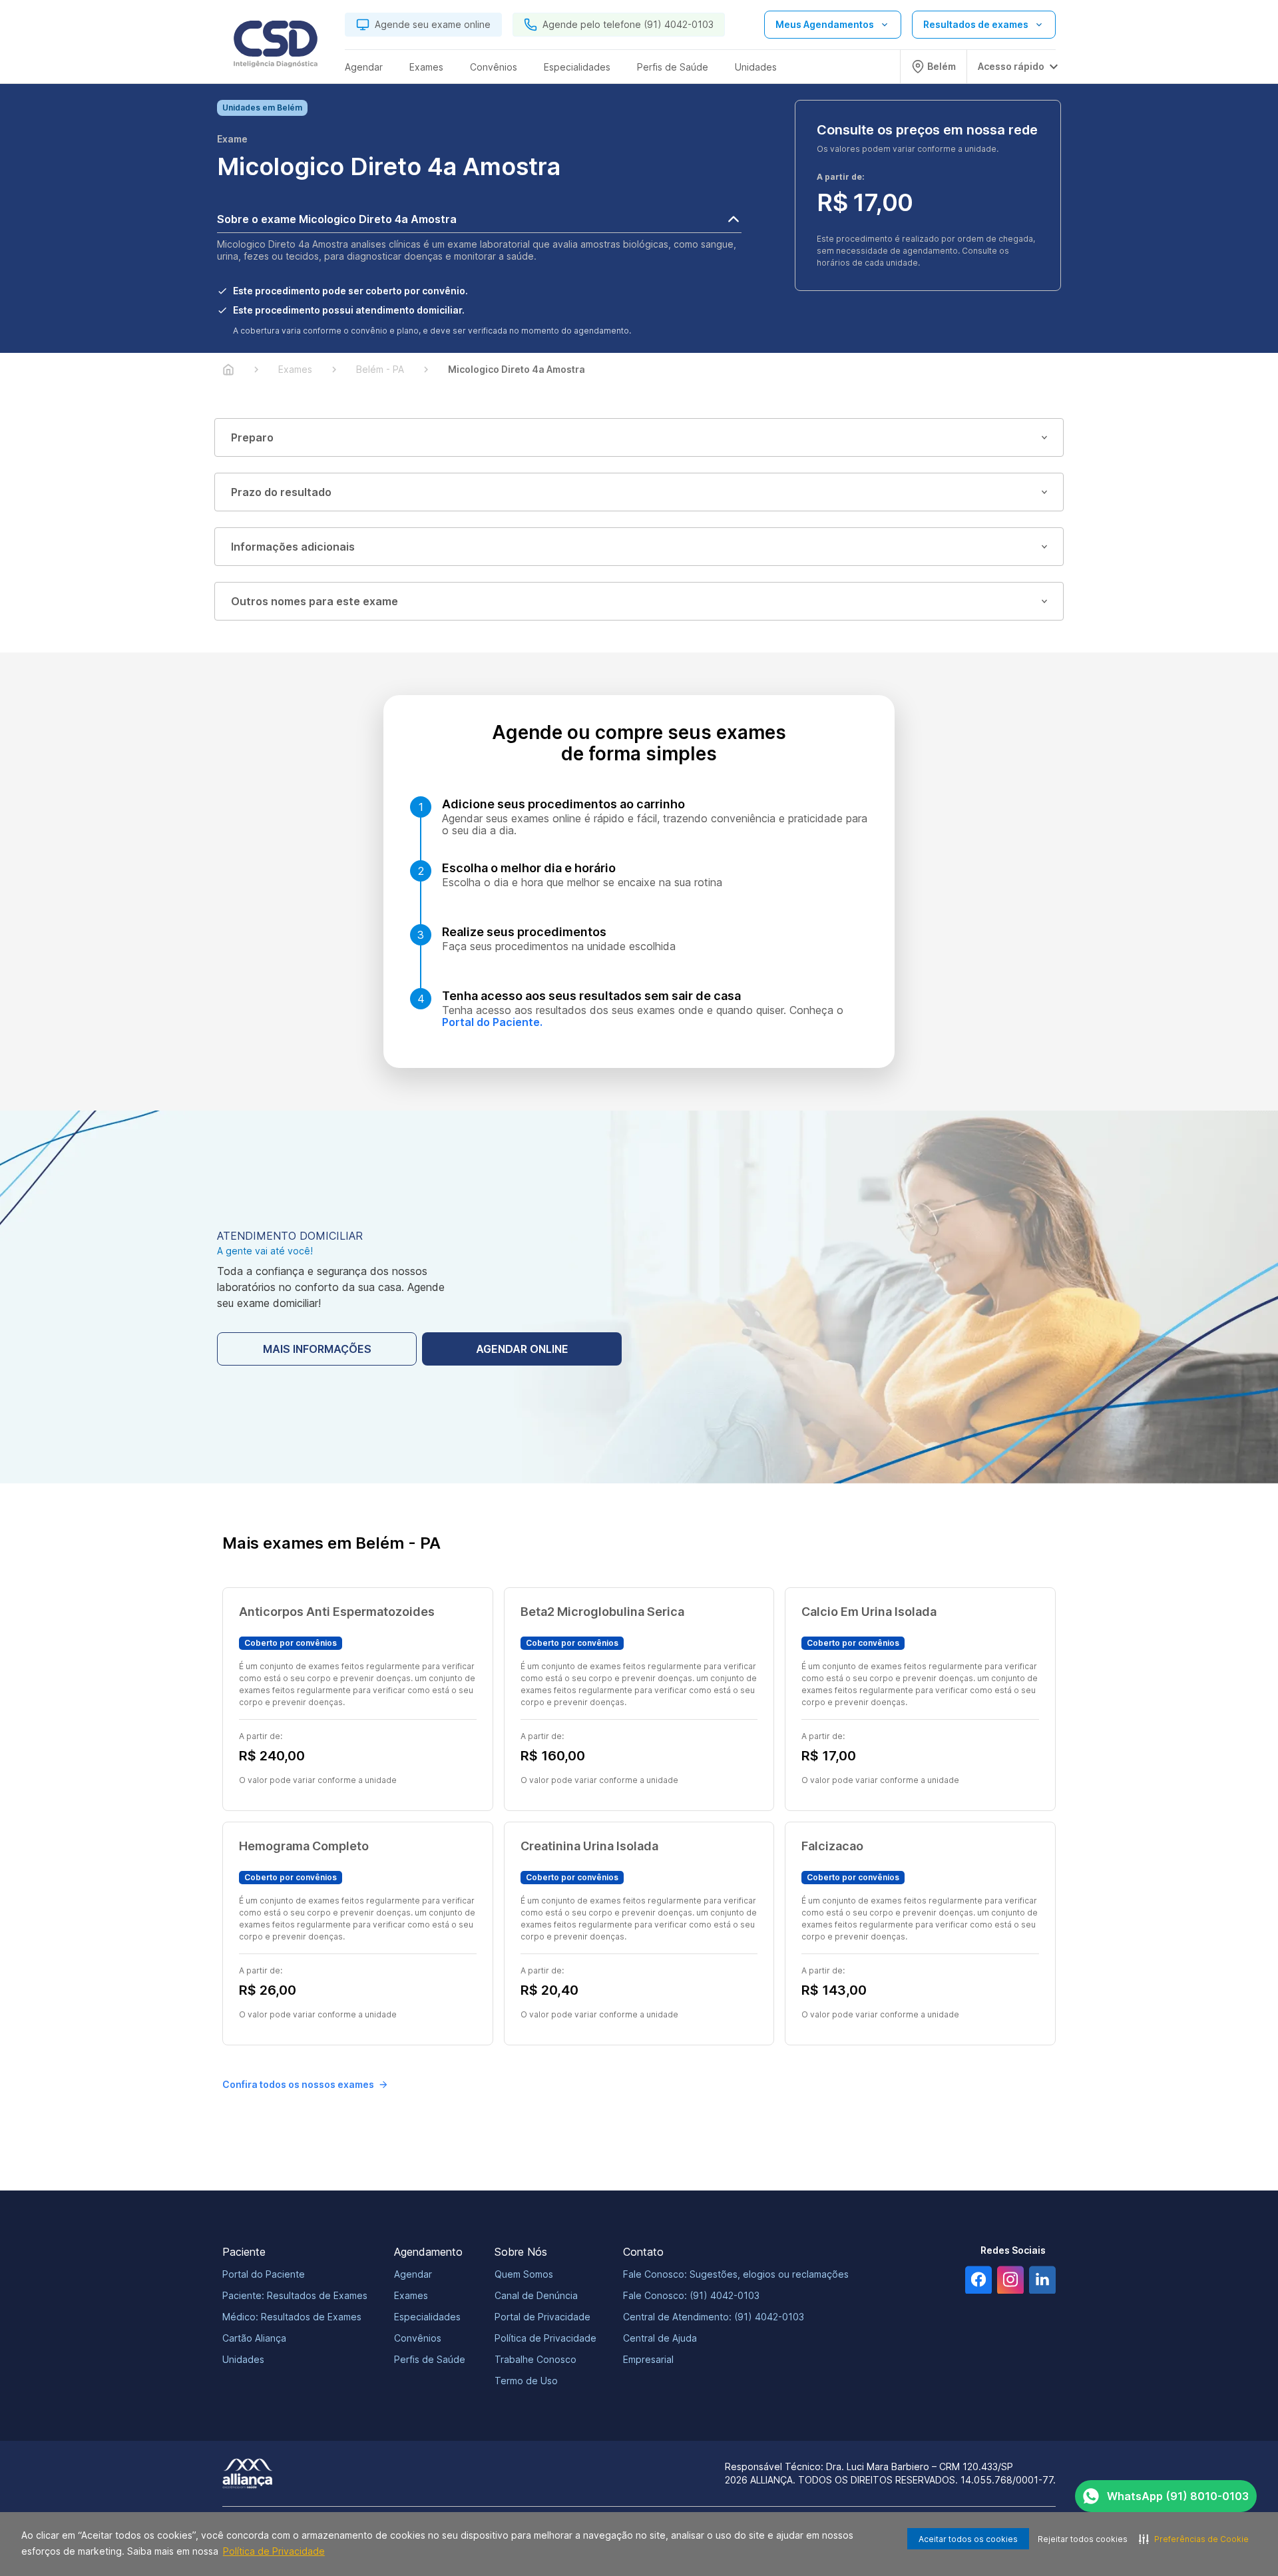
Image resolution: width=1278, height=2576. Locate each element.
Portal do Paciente (264, 2274)
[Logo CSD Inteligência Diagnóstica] (276, 47)
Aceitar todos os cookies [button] (968, 2539)
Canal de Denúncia (536, 2295)
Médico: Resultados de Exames (292, 2317)
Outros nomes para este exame (315, 601)
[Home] (228, 370)
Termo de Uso (526, 2381)
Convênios (418, 2338)
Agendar (413, 2274)
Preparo (252, 437)
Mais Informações (317, 1349)
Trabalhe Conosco (535, 2359)
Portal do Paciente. (492, 1022)
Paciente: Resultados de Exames (295, 2295)
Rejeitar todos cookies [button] (1083, 2539)
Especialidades (427, 2317)
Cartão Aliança (254, 2338)
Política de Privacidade (274, 2551)
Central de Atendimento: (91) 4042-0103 (714, 2317)
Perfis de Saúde (430, 2359)
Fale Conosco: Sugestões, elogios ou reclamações (736, 2274)
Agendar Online (522, 1349)
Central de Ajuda (660, 2338)
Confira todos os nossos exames (298, 2084)
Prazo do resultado (281, 492)
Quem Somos (524, 2274)
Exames (411, 2295)
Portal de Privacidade (542, 2317)
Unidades (243, 2359)
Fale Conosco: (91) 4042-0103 (691, 2295)
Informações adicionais (293, 547)
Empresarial (648, 2359)
